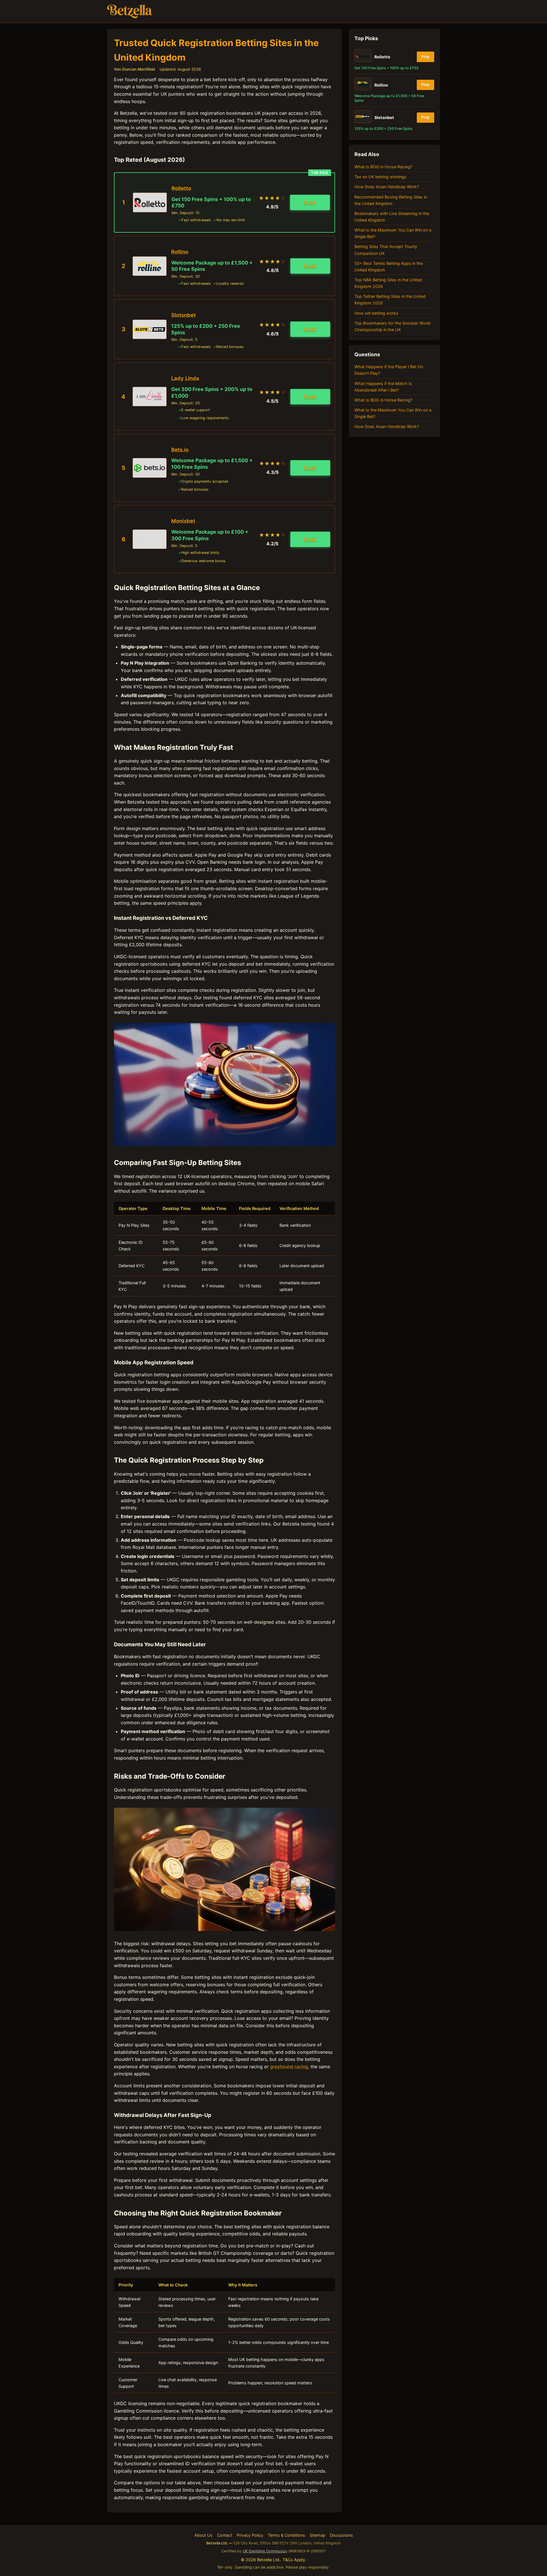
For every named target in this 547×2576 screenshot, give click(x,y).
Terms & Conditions (286, 2535)
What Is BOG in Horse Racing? (383, 167)
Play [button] (310, 202)
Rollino (180, 252)
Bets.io (180, 450)
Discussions (341, 2535)
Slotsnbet (183, 315)
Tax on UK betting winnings (380, 177)
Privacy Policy (250, 2535)
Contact (225, 2535)
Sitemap (318, 2535)
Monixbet (183, 521)
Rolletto (181, 188)
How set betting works (376, 313)
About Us (203, 2535)
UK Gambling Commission (265, 2551)
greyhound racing (289, 2067)
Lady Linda (185, 378)
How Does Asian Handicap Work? (387, 187)
